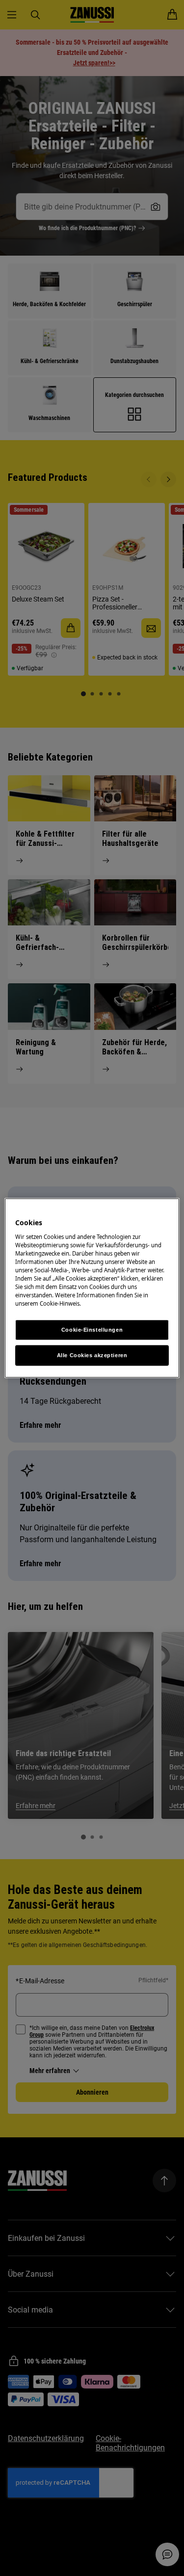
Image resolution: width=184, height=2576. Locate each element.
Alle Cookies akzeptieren (92, 1355)
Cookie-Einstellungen (92, 1330)
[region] (92, 1288)
